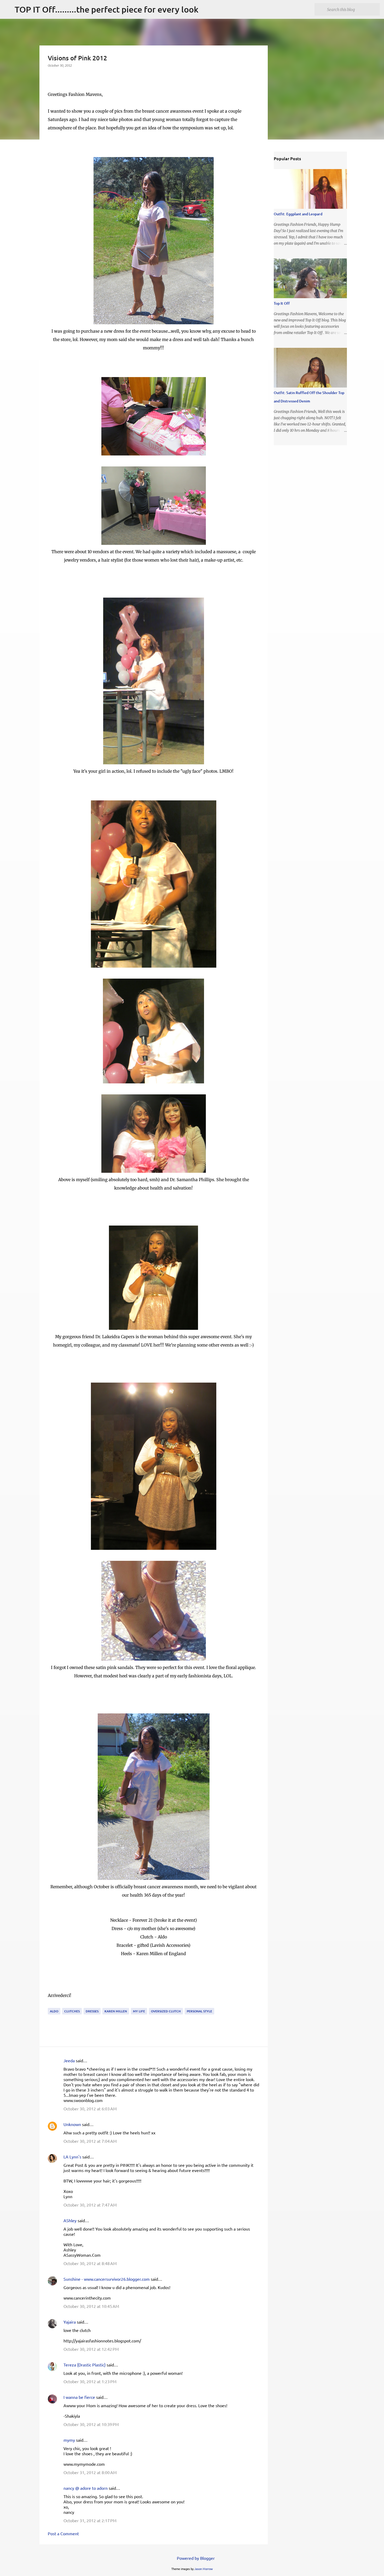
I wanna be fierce (79, 2397)
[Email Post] (51, 2005)
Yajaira (70, 2322)
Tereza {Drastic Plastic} (85, 2365)
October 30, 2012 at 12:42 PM (91, 2349)
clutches (72, 2011)
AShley (70, 2220)
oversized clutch (166, 2011)
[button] (51, 76)
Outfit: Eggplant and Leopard (298, 214)
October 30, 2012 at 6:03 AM (90, 2109)
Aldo (54, 2011)
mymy (69, 2440)
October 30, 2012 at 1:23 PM (90, 2381)
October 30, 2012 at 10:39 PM (91, 2424)
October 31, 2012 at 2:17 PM (90, 2520)
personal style (199, 2011)
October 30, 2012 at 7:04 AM (90, 2141)
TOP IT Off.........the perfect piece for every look (107, 9)
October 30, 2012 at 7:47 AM (90, 2205)
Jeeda (69, 2060)
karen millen (116, 2011)
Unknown (72, 2124)
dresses (92, 2011)
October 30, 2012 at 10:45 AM (91, 2306)
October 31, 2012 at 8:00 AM (90, 2472)
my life (139, 2011)
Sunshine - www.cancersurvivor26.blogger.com (107, 2279)
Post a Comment (63, 2533)
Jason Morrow (204, 2569)
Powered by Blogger (195, 2558)
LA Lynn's (72, 2157)
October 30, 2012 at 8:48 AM (90, 2263)
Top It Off (282, 303)
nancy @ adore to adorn (86, 2488)
